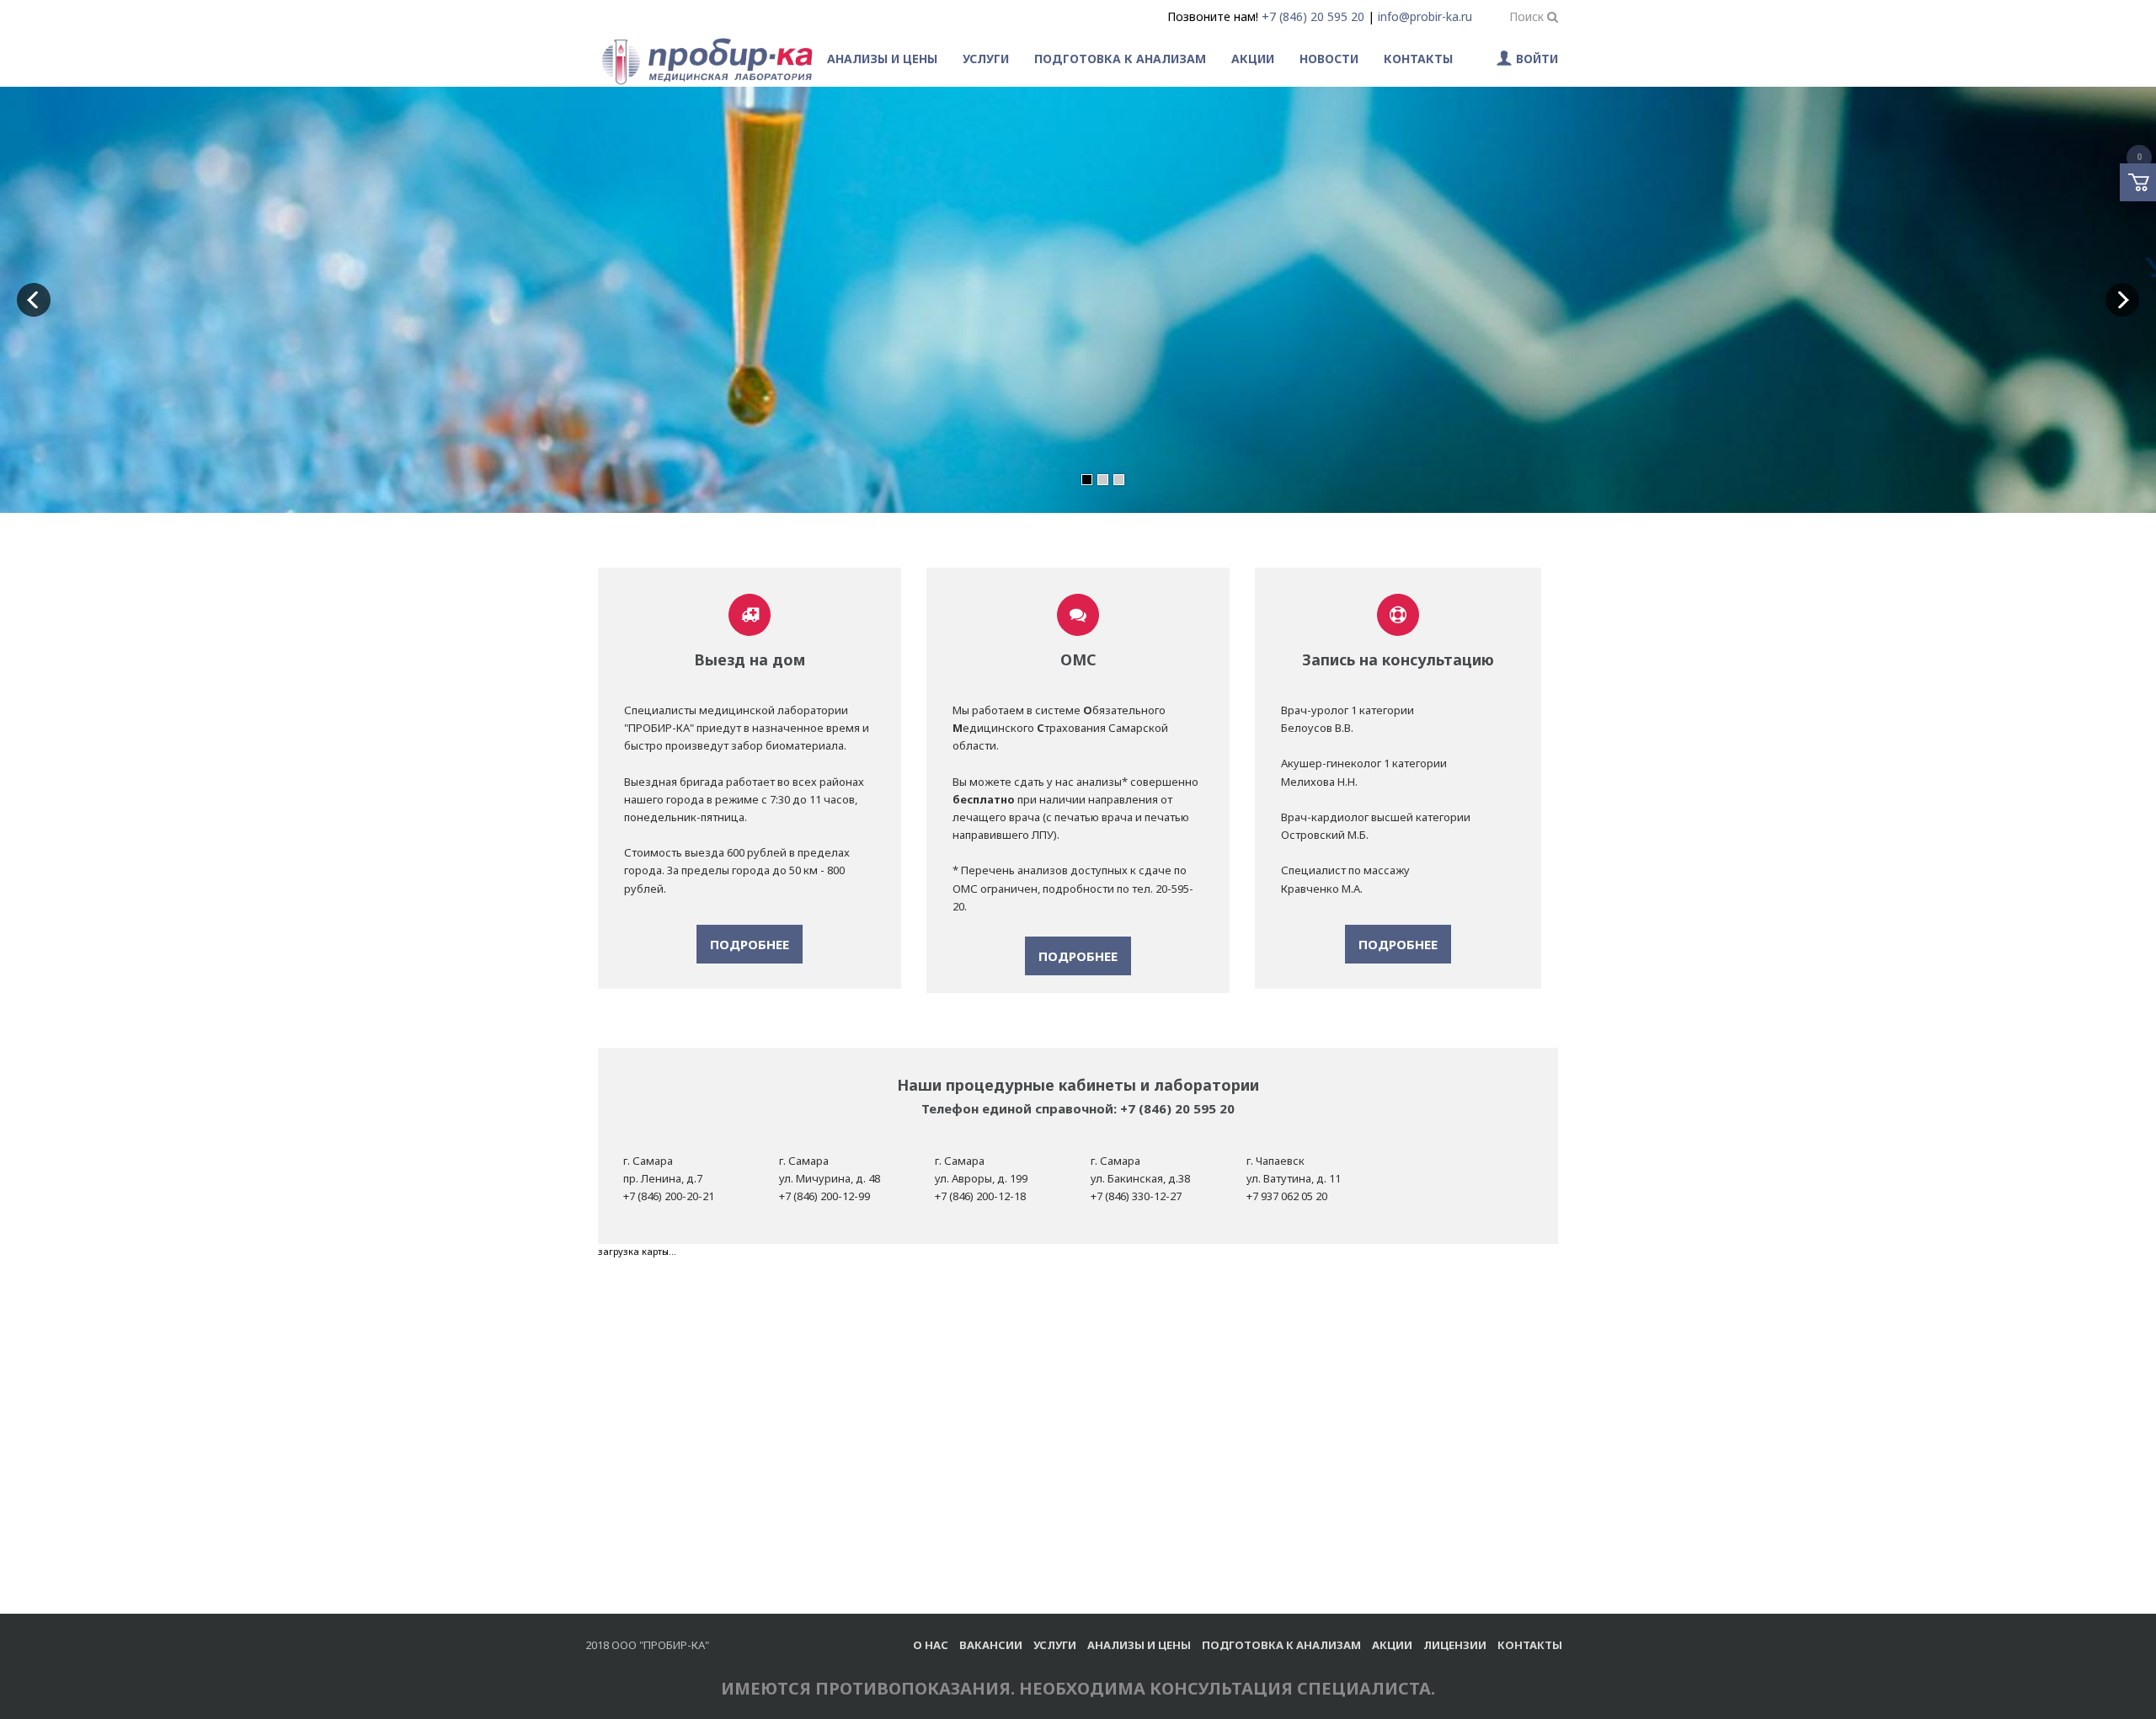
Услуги (986, 59)
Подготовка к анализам (1120, 59)
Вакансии (991, 1645)
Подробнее (750, 944)
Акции (1253, 59)
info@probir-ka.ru (1425, 16)
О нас (931, 1645)
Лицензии (1455, 1645)
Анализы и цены (882, 59)
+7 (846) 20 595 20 (1313, 16)
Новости (1329, 59)
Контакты (1418, 59)
